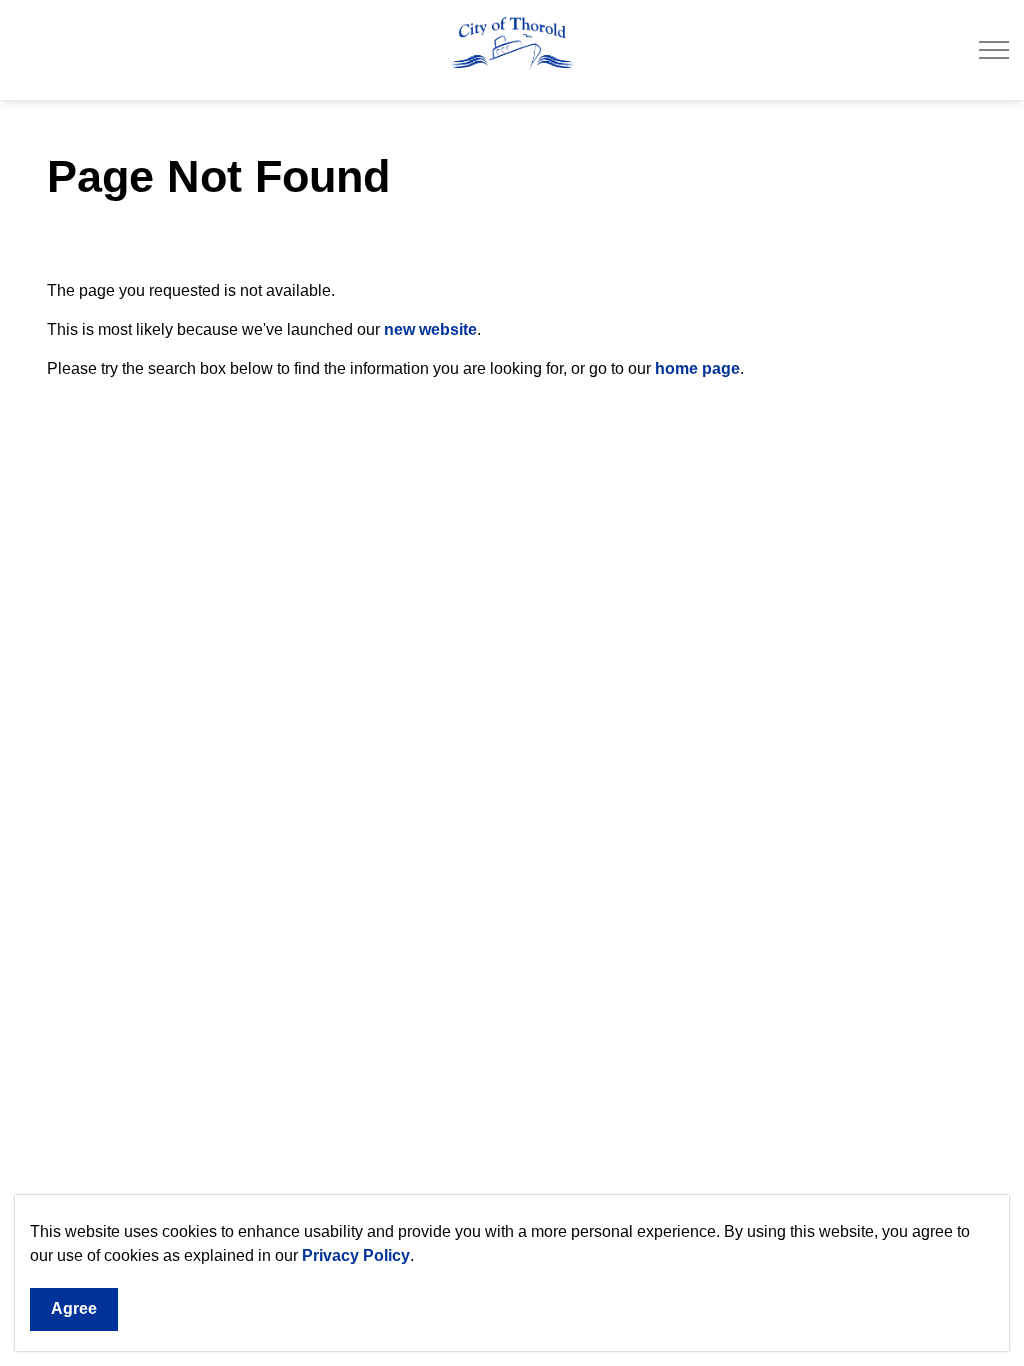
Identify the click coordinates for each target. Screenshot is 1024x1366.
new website (430, 329)
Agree (74, 1308)
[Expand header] (994, 50)
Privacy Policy (356, 1255)
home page (697, 368)
